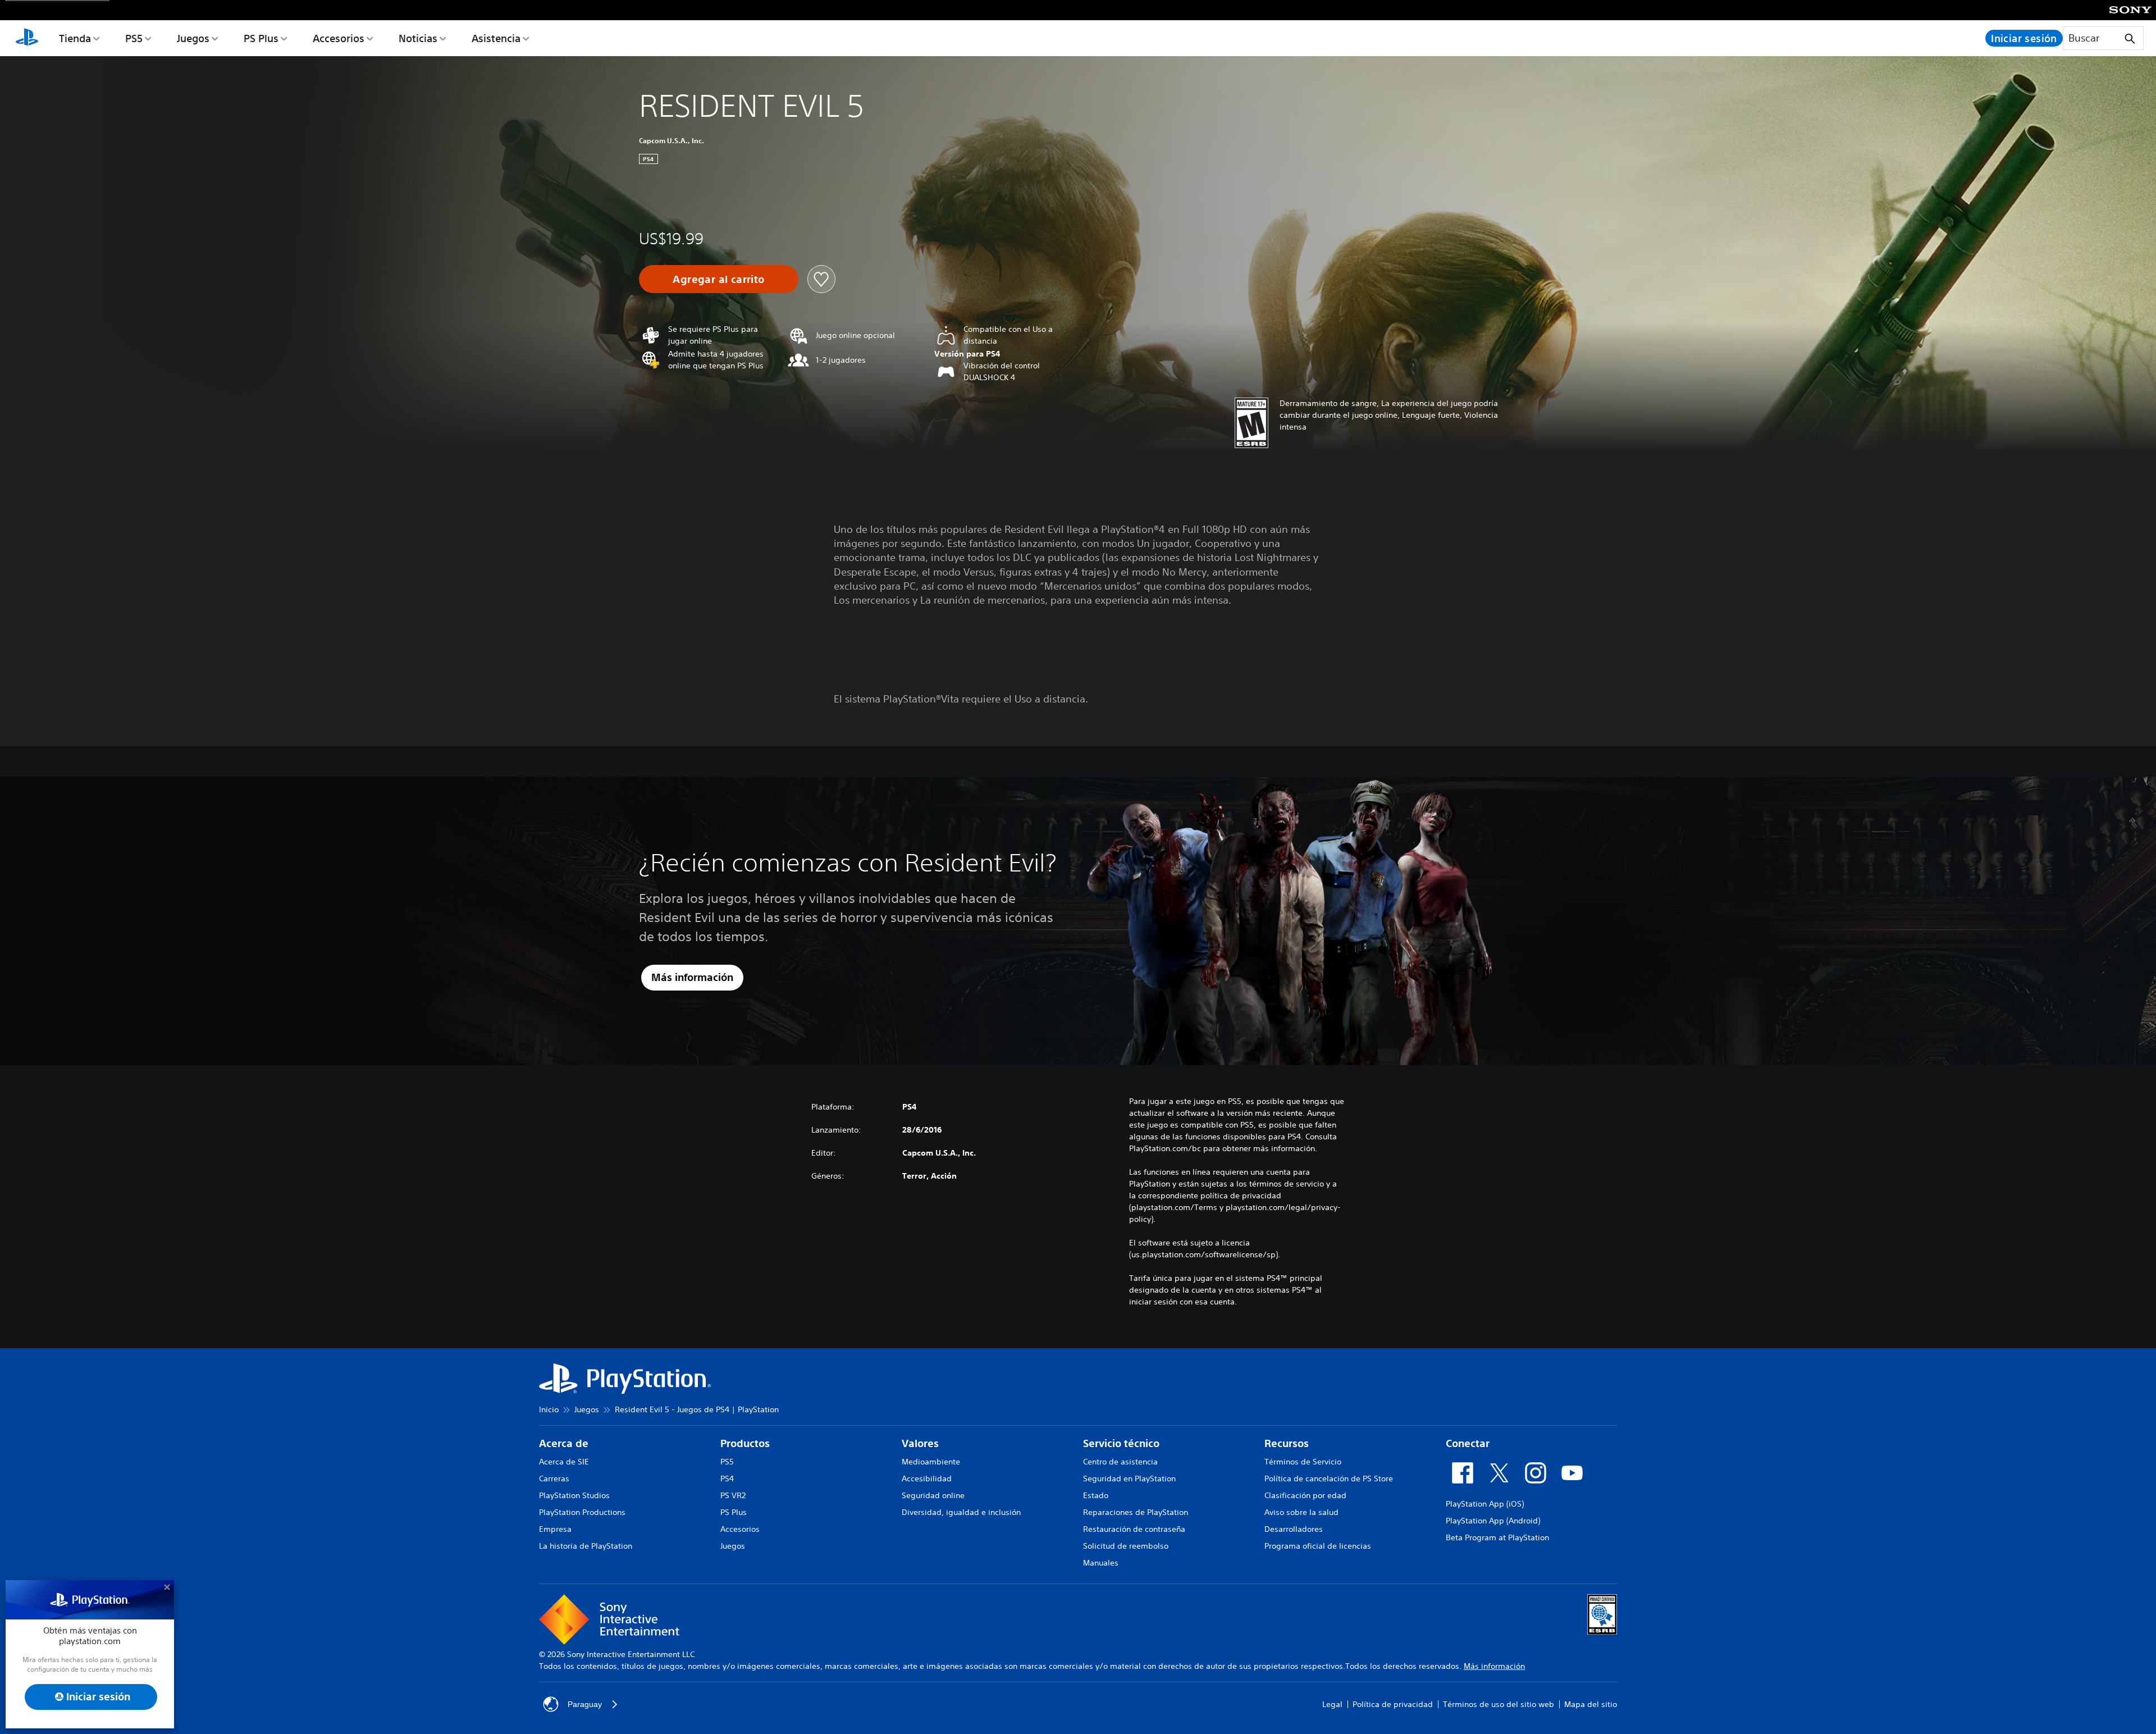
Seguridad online (933, 1495)
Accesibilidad (927, 1479)
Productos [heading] (745, 1443)
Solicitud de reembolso (1126, 1546)
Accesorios (339, 38)
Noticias (418, 38)
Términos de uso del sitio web (1499, 1704)
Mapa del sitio (1591, 1704)
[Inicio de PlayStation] (27, 38)
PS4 (727, 1479)
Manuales (1101, 1563)
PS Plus (261, 38)
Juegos (193, 38)
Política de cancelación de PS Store (1329, 1479)
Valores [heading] (920, 1443)
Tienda (75, 38)
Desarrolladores (1294, 1529)
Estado (1096, 1495)
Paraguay (585, 1704)
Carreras (554, 1479)
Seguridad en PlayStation (1129, 1479)
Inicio (549, 1409)
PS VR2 (733, 1495)
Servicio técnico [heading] (1121, 1443)
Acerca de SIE (564, 1462)
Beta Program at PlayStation (1497, 1537)
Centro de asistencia (1120, 1462)
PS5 (134, 38)
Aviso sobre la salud (1301, 1512)
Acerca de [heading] (564, 1443)
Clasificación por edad (1305, 1495)
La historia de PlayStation (586, 1546)
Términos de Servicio (1303, 1462)
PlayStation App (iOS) (1485, 1504)
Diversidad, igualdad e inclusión (961, 1512)
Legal (1332, 1704)
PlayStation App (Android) (1493, 1521)
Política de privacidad (1393, 1704)
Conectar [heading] (1468, 1443)
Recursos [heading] (1287, 1443)
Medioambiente (931, 1462)
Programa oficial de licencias (1318, 1546)
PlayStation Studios (574, 1495)
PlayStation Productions (582, 1512)
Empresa (555, 1529)
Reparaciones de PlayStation (1136, 1512)
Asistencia (496, 38)
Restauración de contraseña (1134, 1529)
